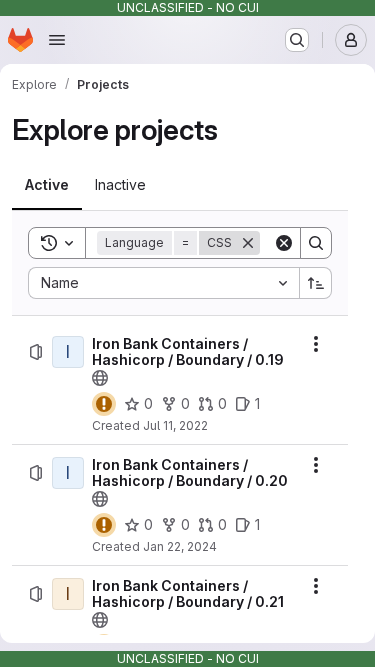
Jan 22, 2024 (180, 546)
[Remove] (248, 243)
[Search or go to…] (297, 40)
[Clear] (284, 243)
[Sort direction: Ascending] (316, 283)
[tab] (47, 185)
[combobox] (163, 283)
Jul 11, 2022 (175, 425)
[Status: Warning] (104, 404)
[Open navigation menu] (57, 40)
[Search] (316, 243)
